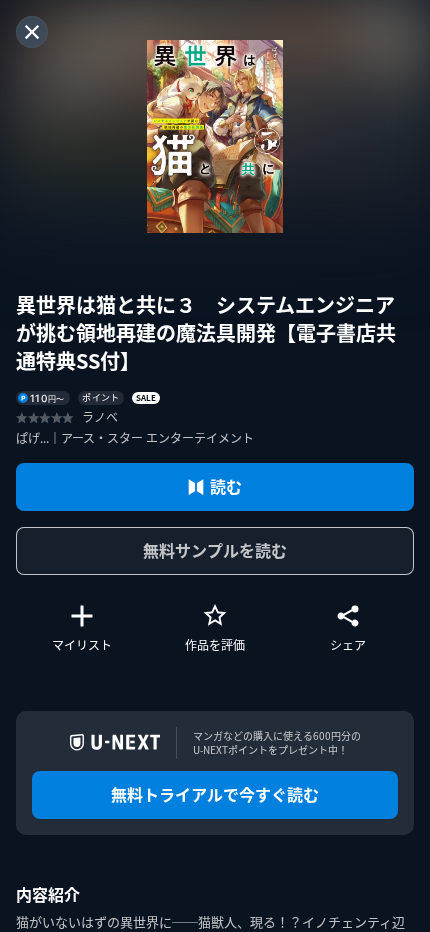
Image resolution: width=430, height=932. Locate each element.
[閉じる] (32, 32)
